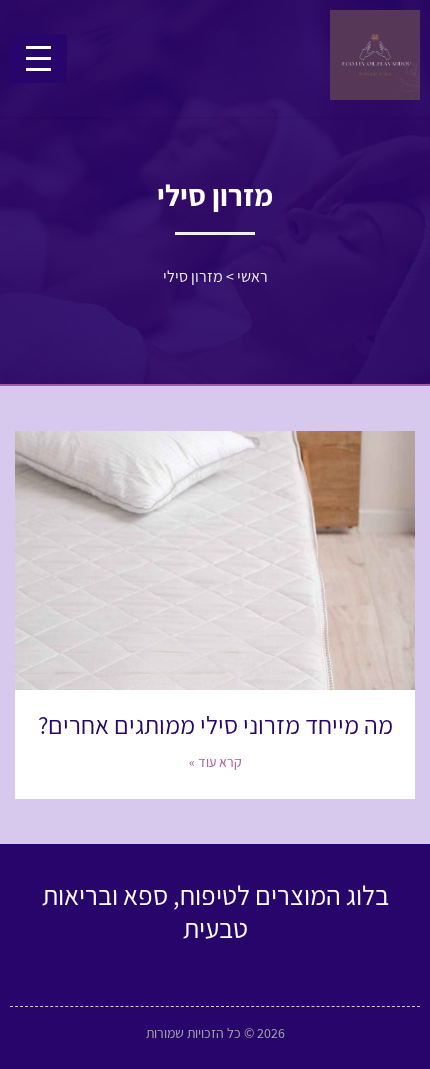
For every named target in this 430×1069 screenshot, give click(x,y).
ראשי (252, 276)
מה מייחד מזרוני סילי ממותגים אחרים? (215, 724)
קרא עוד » (215, 762)
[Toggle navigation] (38, 58)
